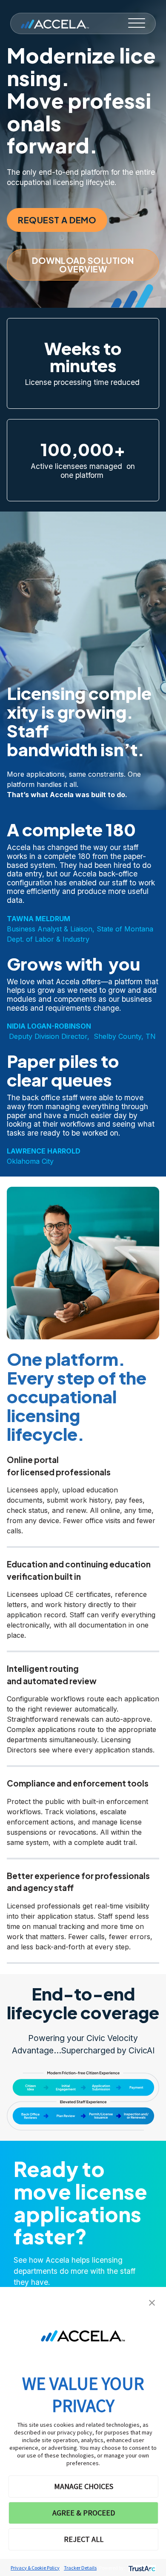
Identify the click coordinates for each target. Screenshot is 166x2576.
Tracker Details (80, 2568)
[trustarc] (141, 2568)
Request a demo (57, 220)
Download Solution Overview (83, 265)
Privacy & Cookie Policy (35, 2568)
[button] (152, 2302)
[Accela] (55, 23)
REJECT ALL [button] (84, 2539)
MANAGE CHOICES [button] (84, 2486)
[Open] (137, 23)
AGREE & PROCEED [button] (84, 2513)
